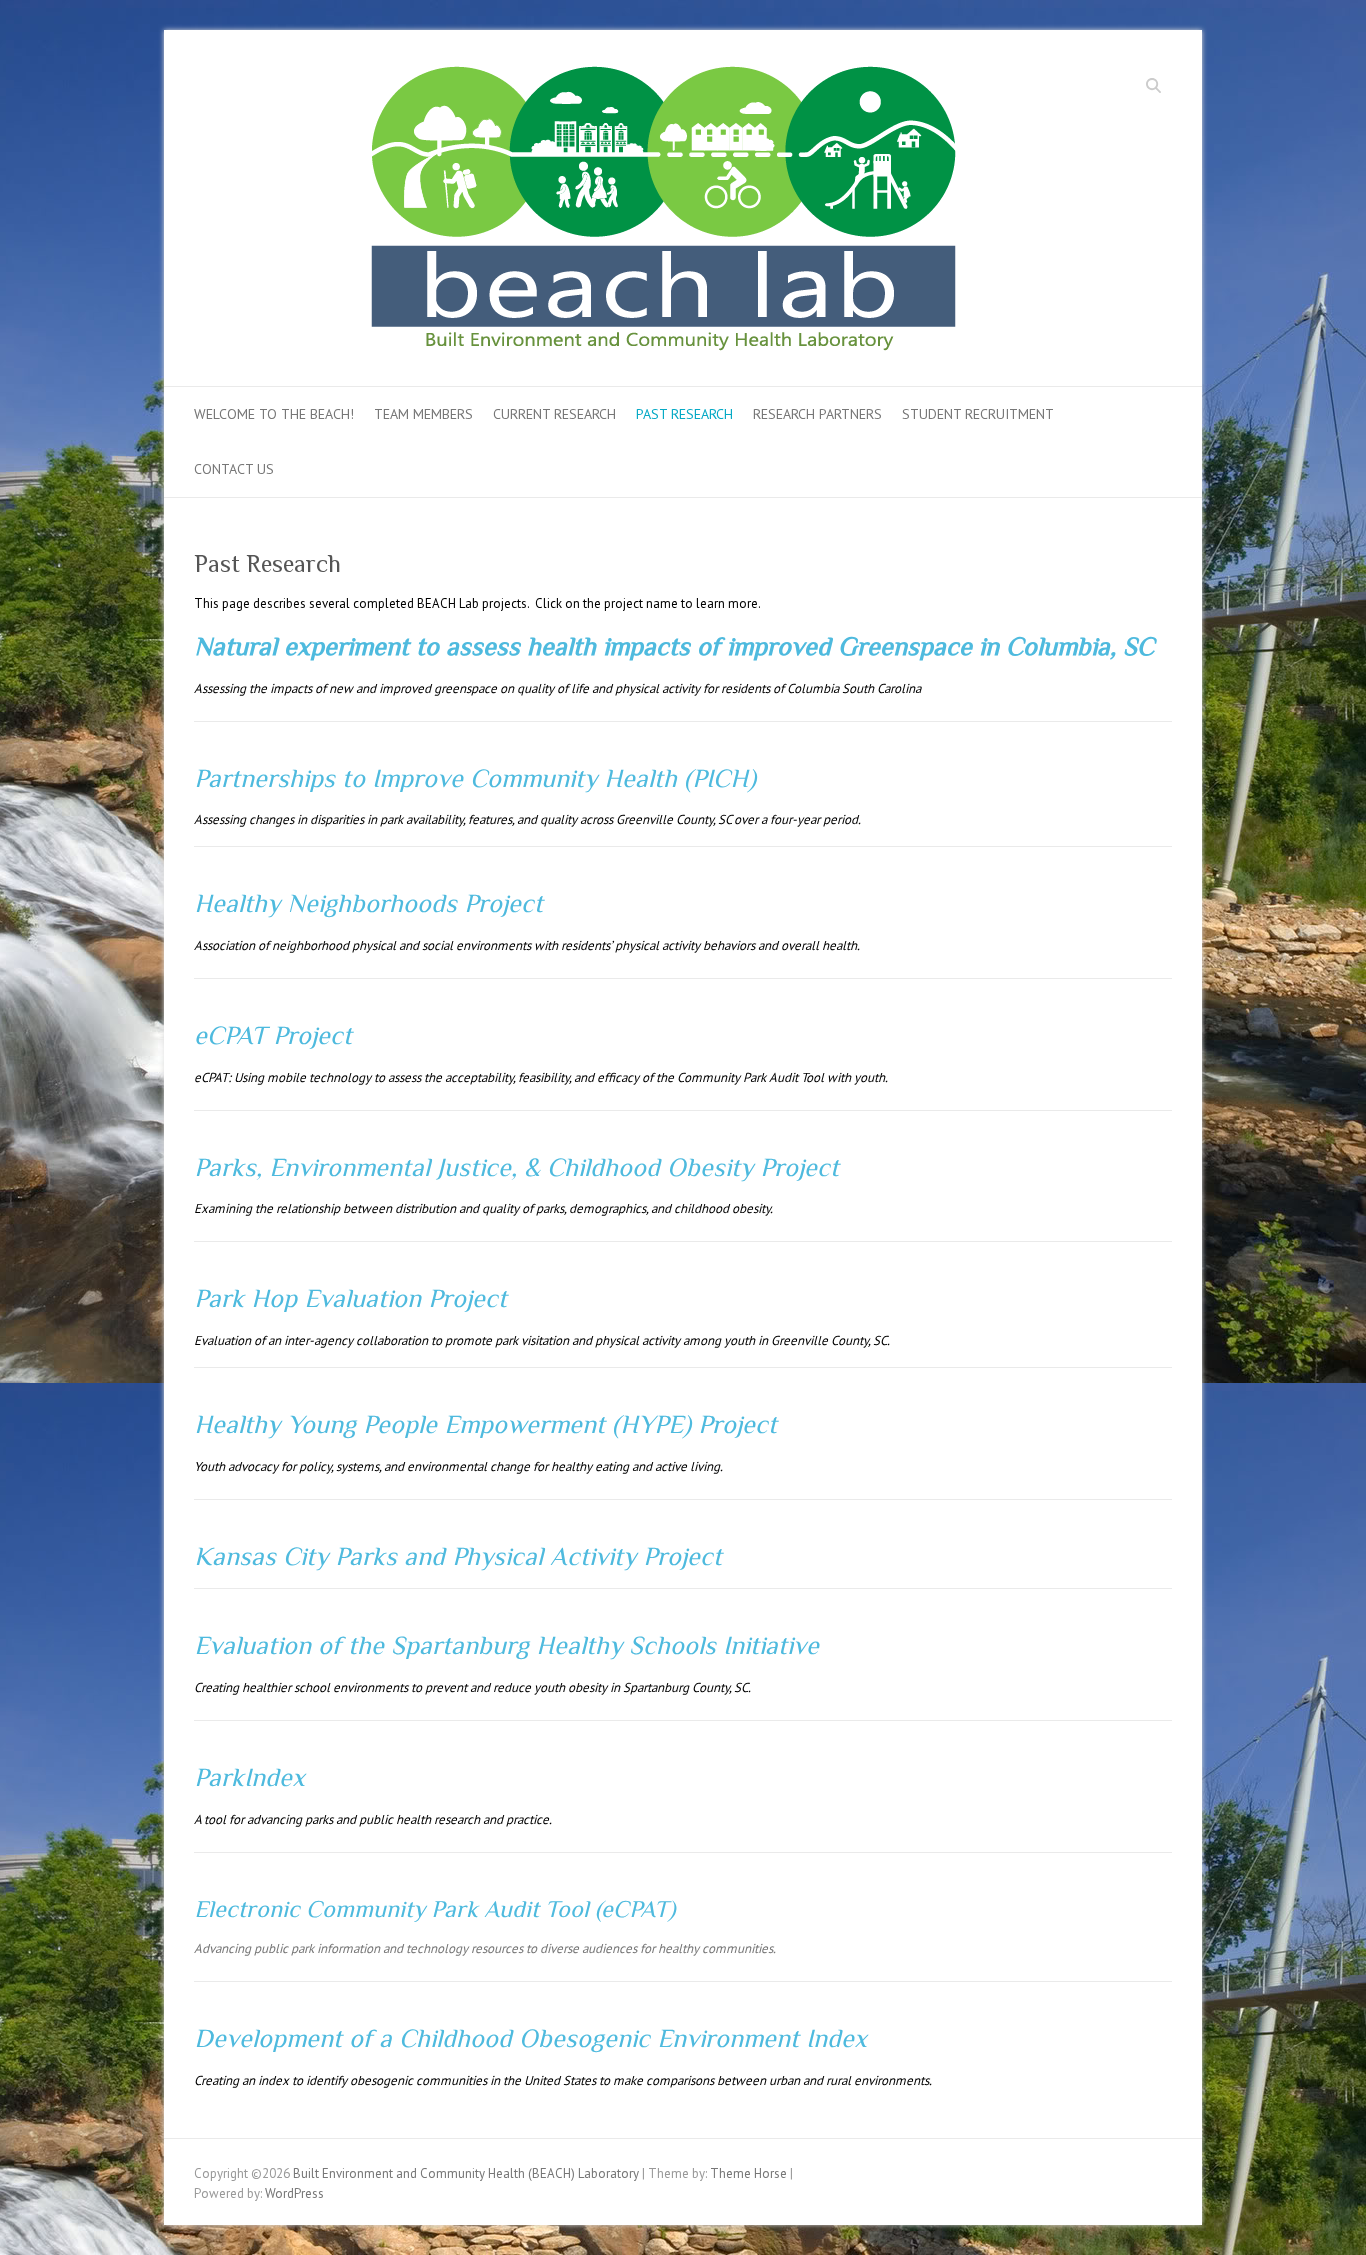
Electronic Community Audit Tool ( (397, 1908)
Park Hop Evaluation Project (350, 1298)
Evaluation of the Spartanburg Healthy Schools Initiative (506, 1645)
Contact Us (234, 469)
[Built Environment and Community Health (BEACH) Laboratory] (708, 215)
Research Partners (817, 414)
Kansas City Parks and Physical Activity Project (458, 1556)
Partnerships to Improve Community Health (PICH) (475, 778)
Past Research (684, 414)
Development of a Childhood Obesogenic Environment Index (530, 2038)
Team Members (423, 414)
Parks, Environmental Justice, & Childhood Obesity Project (516, 1167)
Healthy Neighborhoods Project (368, 903)
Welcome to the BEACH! (274, 414)
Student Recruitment (978, 414)
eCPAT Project (273, 1035)
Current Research (554, 414)
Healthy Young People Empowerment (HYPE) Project (485, 1424)
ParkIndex (249, 1777)
